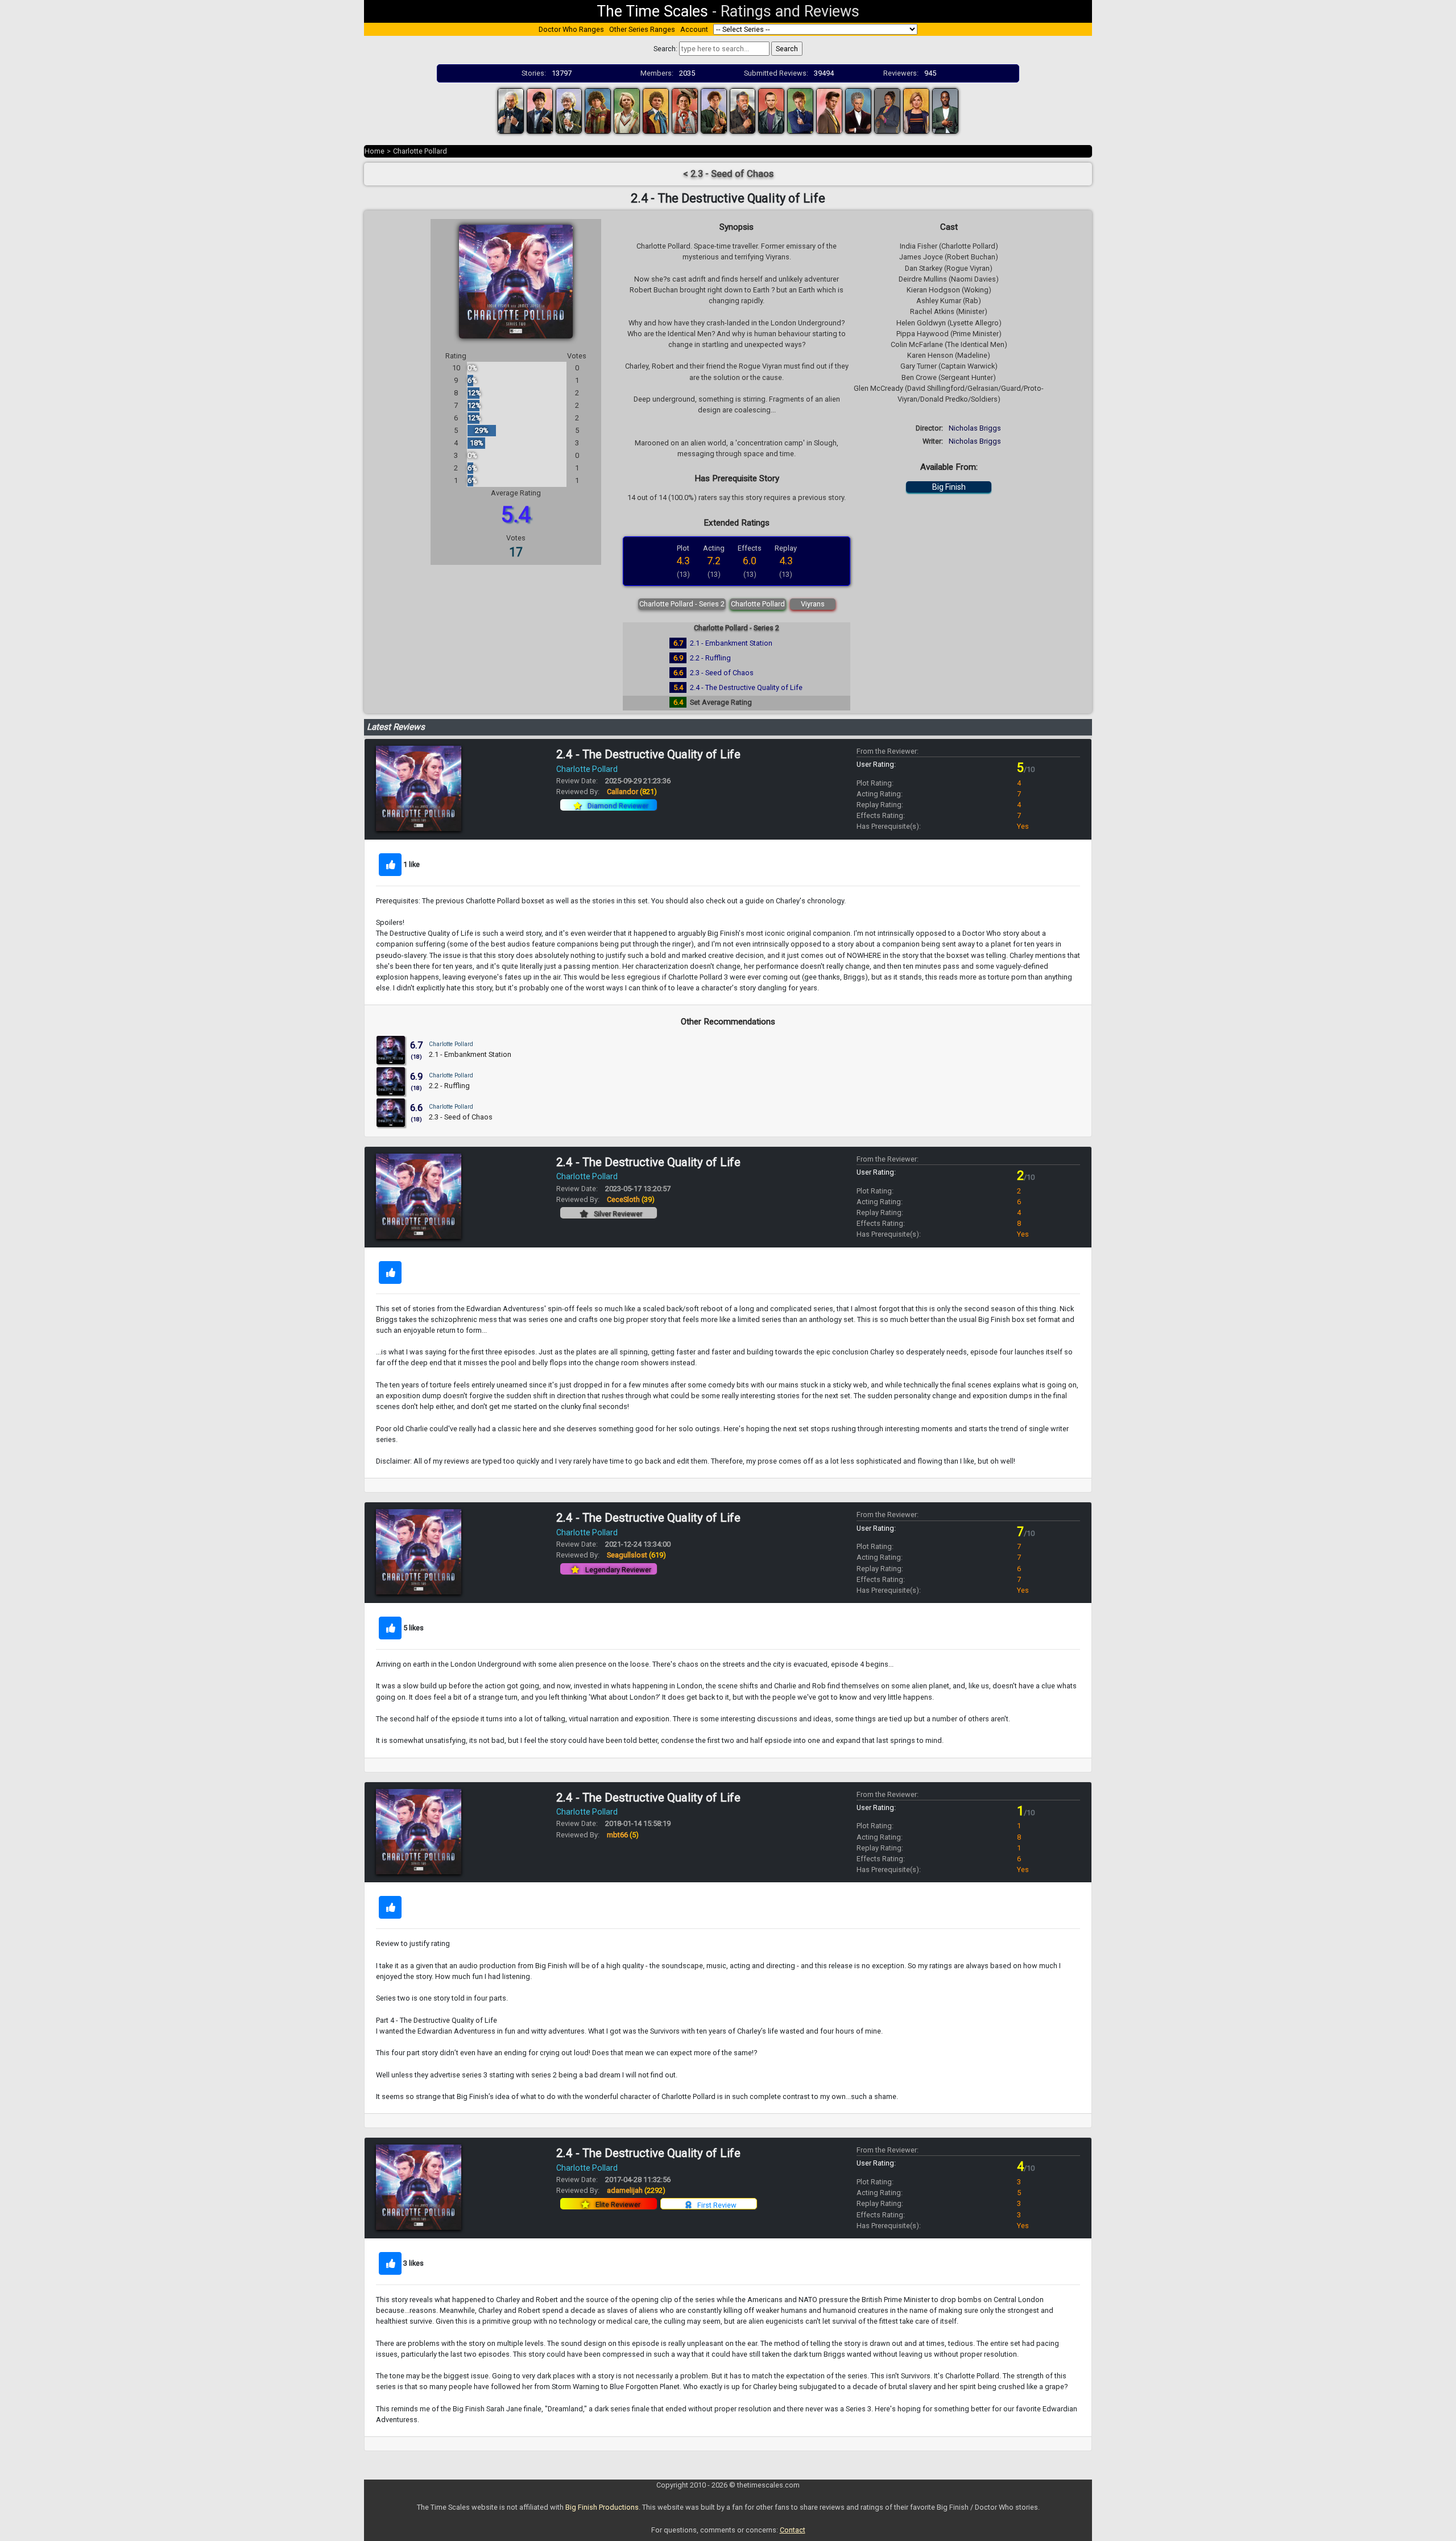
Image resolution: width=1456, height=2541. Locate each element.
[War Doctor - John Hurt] (743, 110)
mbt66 (623, 1835)
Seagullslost (636, 1555)
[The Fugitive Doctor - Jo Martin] (887, 110)
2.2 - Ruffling (710, 658)
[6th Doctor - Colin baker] (656, 110)
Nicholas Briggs (975, 428)
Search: (665, 49)
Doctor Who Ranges (571, 29)
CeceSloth (631, 1199)
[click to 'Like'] (390, 865)
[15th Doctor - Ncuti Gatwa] (945, 110)
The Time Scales (652, 11)
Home (375, 151)
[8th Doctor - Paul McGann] (714, 110)
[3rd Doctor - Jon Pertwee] (569, 110)
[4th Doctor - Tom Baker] (598, 110)
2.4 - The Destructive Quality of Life (746, 687)
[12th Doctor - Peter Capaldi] (858, 110)
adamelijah (636, 2190)
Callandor (632, 792)
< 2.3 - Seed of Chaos (728, 174)
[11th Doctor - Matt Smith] (829, 110)
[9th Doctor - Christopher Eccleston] (771, 110)
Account (694, 29)
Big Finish (949, 487)
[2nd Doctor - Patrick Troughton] (540, 110)
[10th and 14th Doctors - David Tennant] (800, 110)
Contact (793, 2530)
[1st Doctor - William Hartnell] (511, 110)
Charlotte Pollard (420, 151)
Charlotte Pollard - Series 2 (682, 604)
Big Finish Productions (602, 2507)
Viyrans (813, 604)
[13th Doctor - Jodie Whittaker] (916, 110)
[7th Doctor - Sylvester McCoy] (685, 110)
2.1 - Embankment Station (731, 643)
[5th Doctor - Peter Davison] (627, 110)
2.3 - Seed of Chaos (722, 673)
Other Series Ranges (642, 29)
